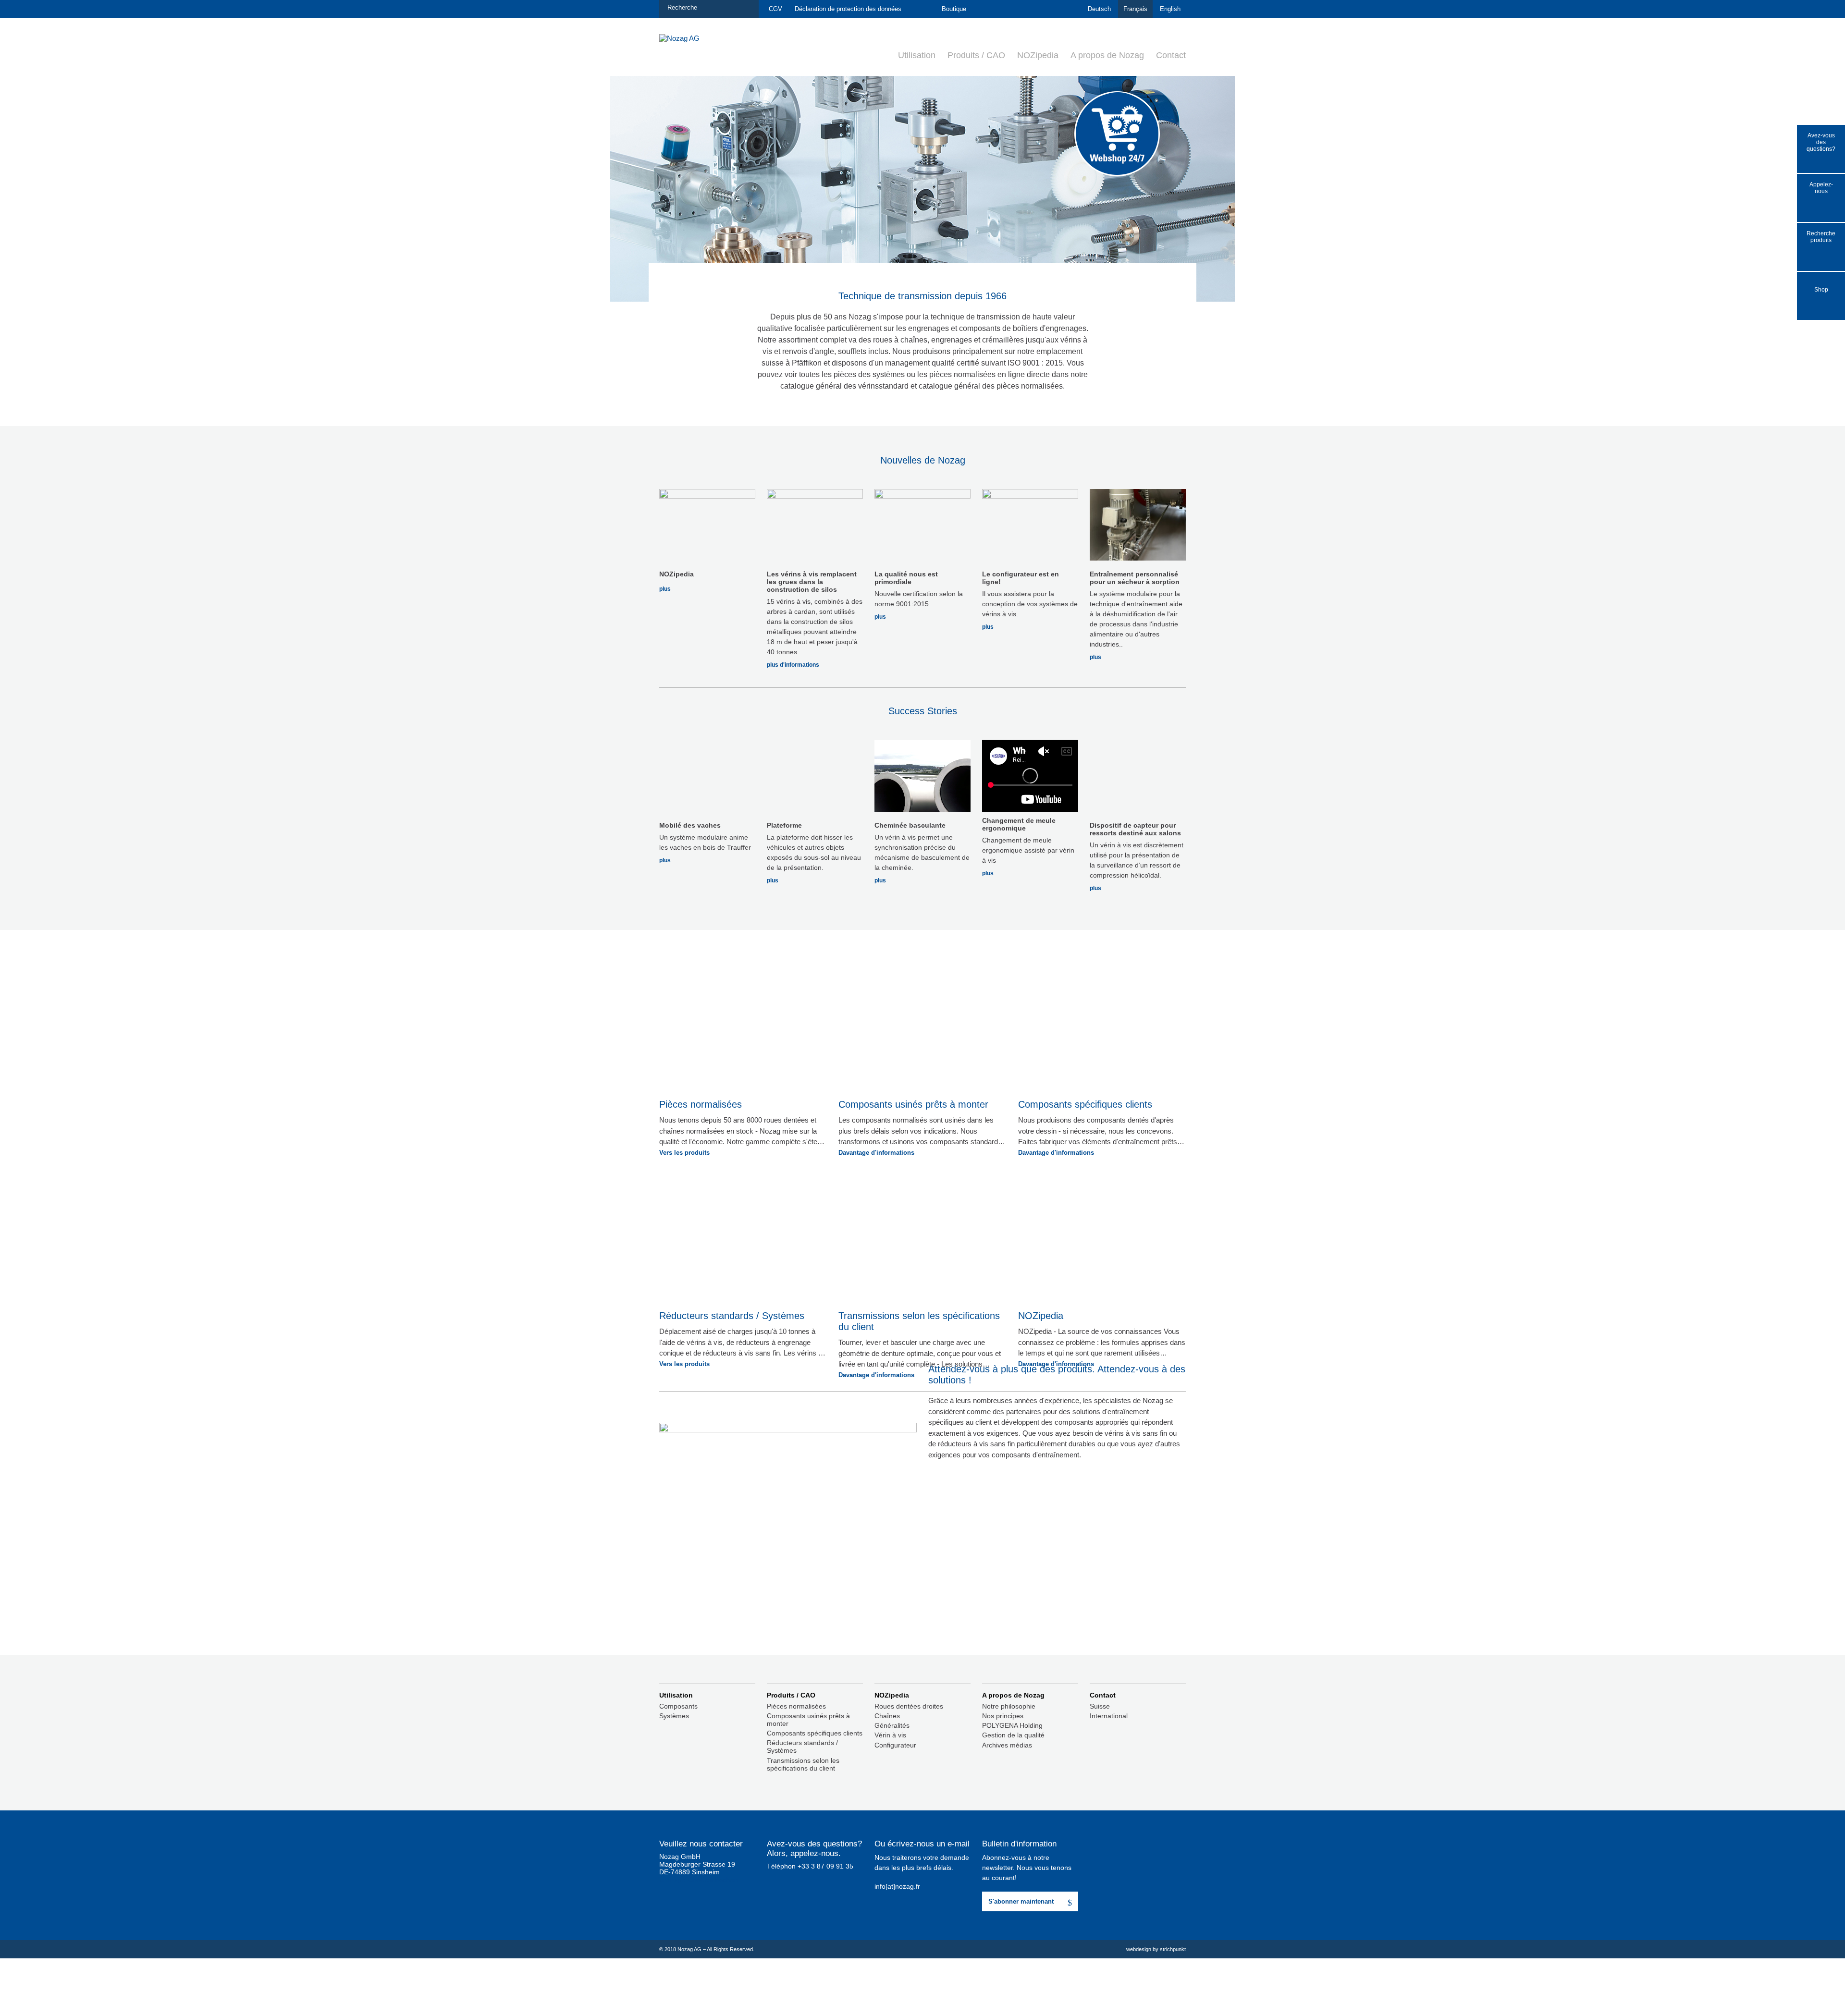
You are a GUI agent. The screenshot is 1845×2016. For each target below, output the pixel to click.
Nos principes (1003, 1716)
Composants (678, 1706)
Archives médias (1007, 1745)
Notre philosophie (1009, 1706)
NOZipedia (1038, 55)
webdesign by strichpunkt (1156, 1949)
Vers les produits (684, 1153)
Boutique (954, 9)
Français (1135, 9)
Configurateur (895, 1745)
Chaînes (887, 1716)
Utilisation (917, 55)
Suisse (1100, 1706)
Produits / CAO (976, 55)
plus (665, 589)
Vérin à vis (890, 1735)
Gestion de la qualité (1013, 1735)
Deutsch (1099, 9)
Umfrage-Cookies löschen (699, 1880)
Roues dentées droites (909, 1706)
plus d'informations (793, 665)
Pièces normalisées (796, 1706)
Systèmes (674, 1716)
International (1109, 1716)
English (1170, 9)
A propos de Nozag (1107, 55)
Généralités (892, 1725)
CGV (775, 9)
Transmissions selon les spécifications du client (803, 1764)
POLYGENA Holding (1012, 1725)
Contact (1171, 55)
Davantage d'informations (876, 1153)
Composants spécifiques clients (815, 1733)
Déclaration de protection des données (848, 9)
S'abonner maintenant (1021, 1901)
